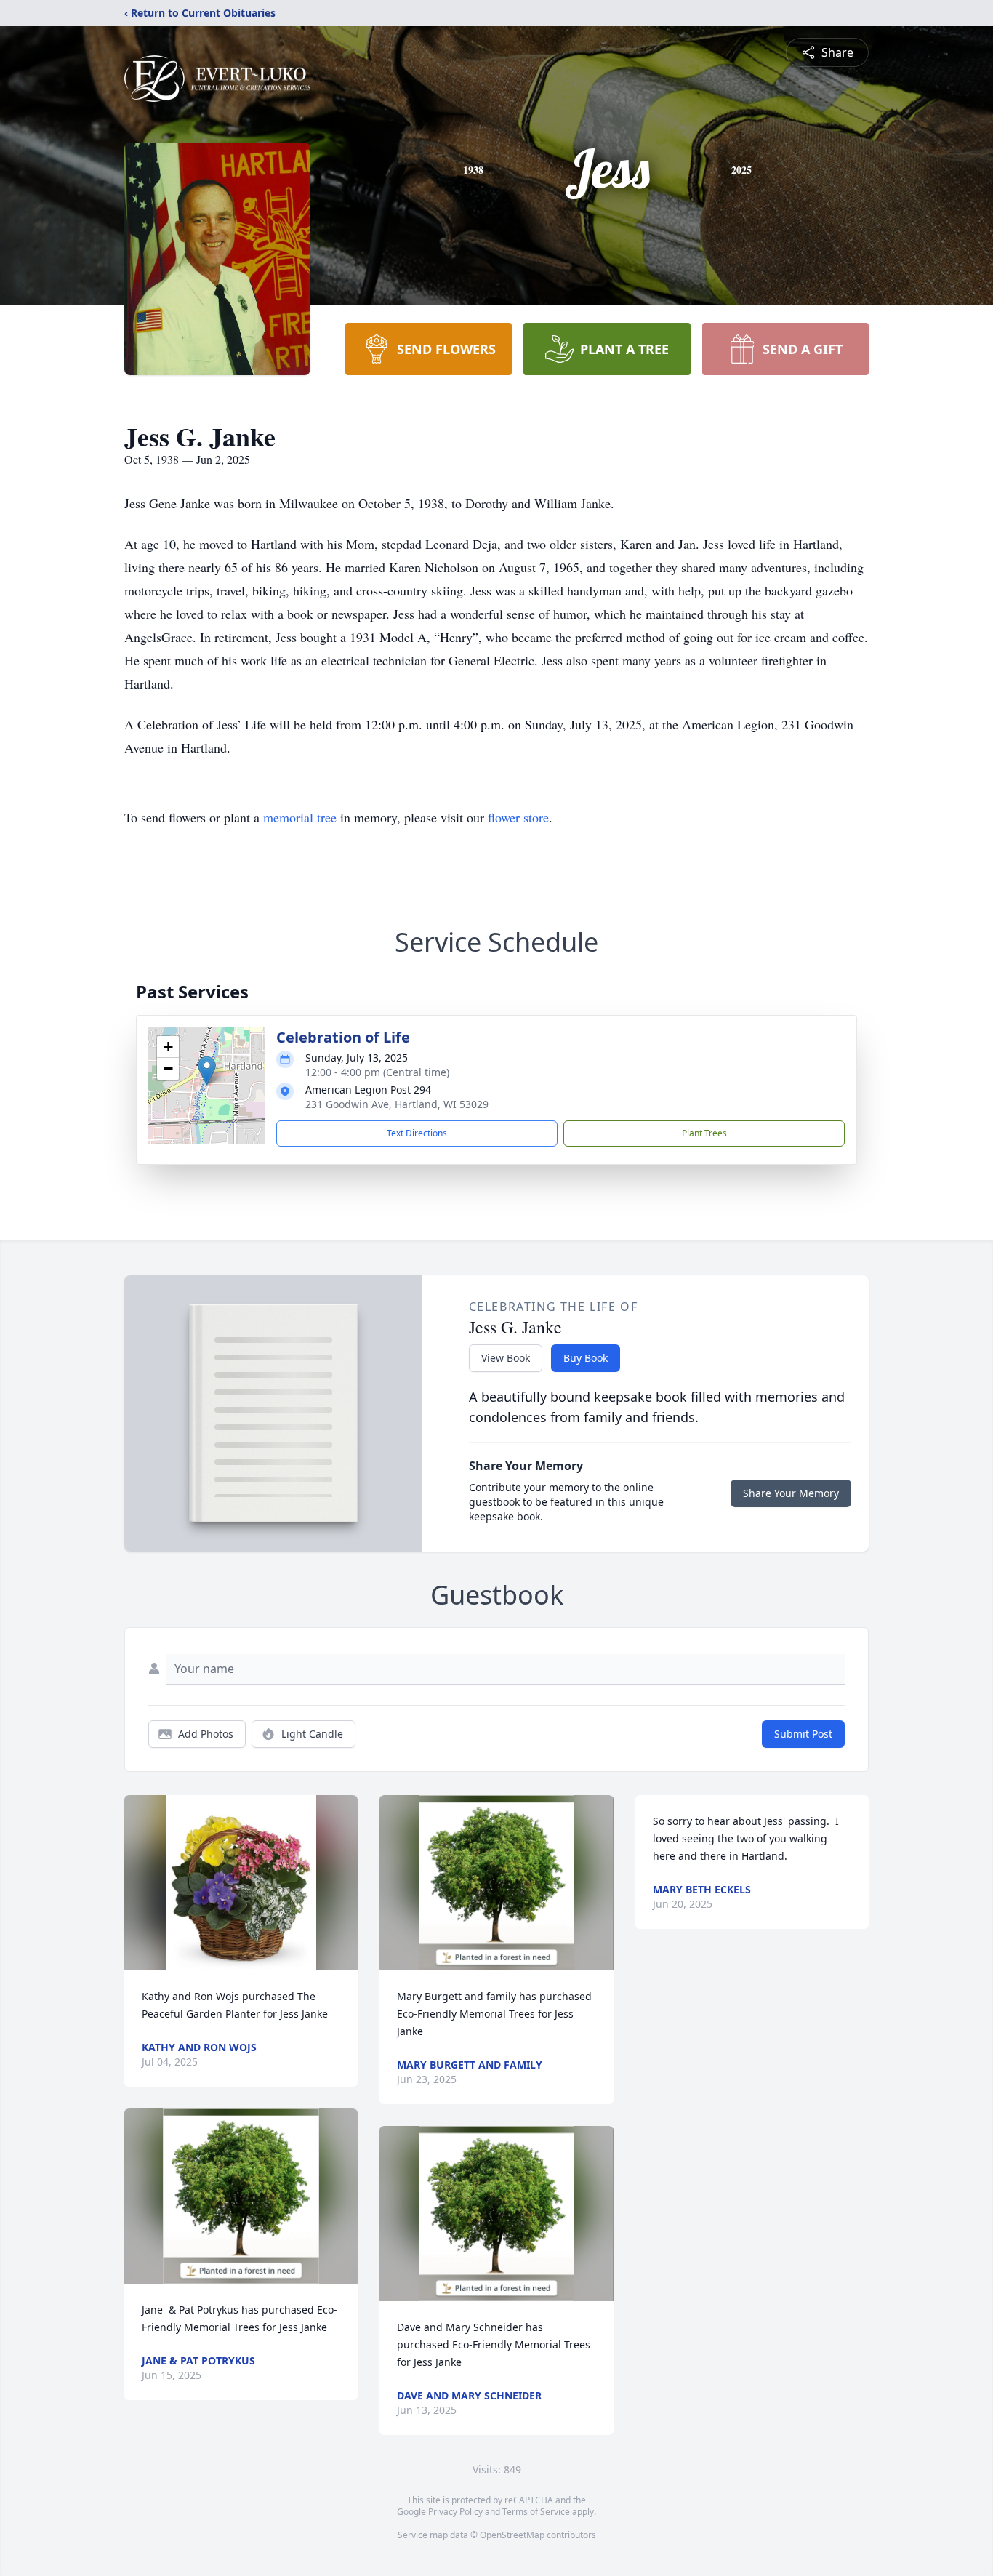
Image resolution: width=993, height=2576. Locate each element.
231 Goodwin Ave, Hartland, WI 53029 (397, 1104)
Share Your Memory (791, 1493)
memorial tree (300, 817)
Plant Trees (704, 1133)
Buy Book (586, 1358)
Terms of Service (536, 2512)
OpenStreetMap (512, 2535)
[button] (207, 1071)
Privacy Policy (455, 2512)
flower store (518, 817)
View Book (506, 1358)
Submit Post (803, 1734)
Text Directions (417, 1133)
